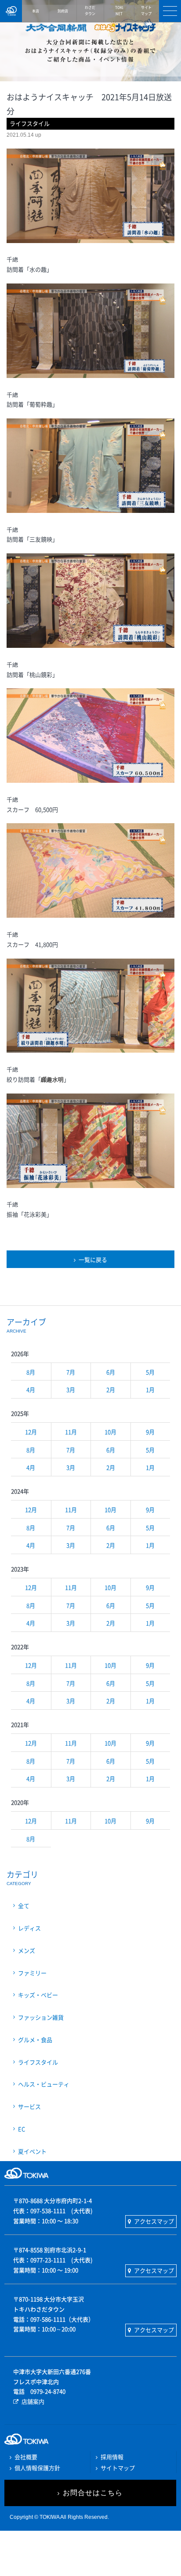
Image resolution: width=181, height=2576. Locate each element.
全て (24, 1906)
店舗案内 (33, 2401)
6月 (111, 1372)
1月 (150, 1390)
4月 (31, 1390)
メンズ (27, 1950)
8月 (31, 1372)
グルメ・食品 (35, 2040)
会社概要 (26, 2457)
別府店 (63, 11)
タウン (90, 11)
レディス (29, 1928)
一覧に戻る (93, 1259)
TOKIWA (11, 11)
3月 (71, 1390)
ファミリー (32, 1973)
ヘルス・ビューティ (44, 2084)
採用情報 (112, 2457)
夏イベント (32, 2151)
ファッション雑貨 (41, 2017)
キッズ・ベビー (38, 1995)
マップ (146, 11)
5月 (150, 1372)
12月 (31, 1432)
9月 (150, 1432)
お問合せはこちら (93, 2493)
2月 (111, 1390)
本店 (36, 11)
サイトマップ (118, 2468)
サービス (29, 2106)
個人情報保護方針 (37, 2468)
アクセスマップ (154, 2221)
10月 (110, 1432)
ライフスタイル (38, 2062)
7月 (71, 1372)
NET (119, 11)
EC (22, 2129)
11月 (71, 1432)
